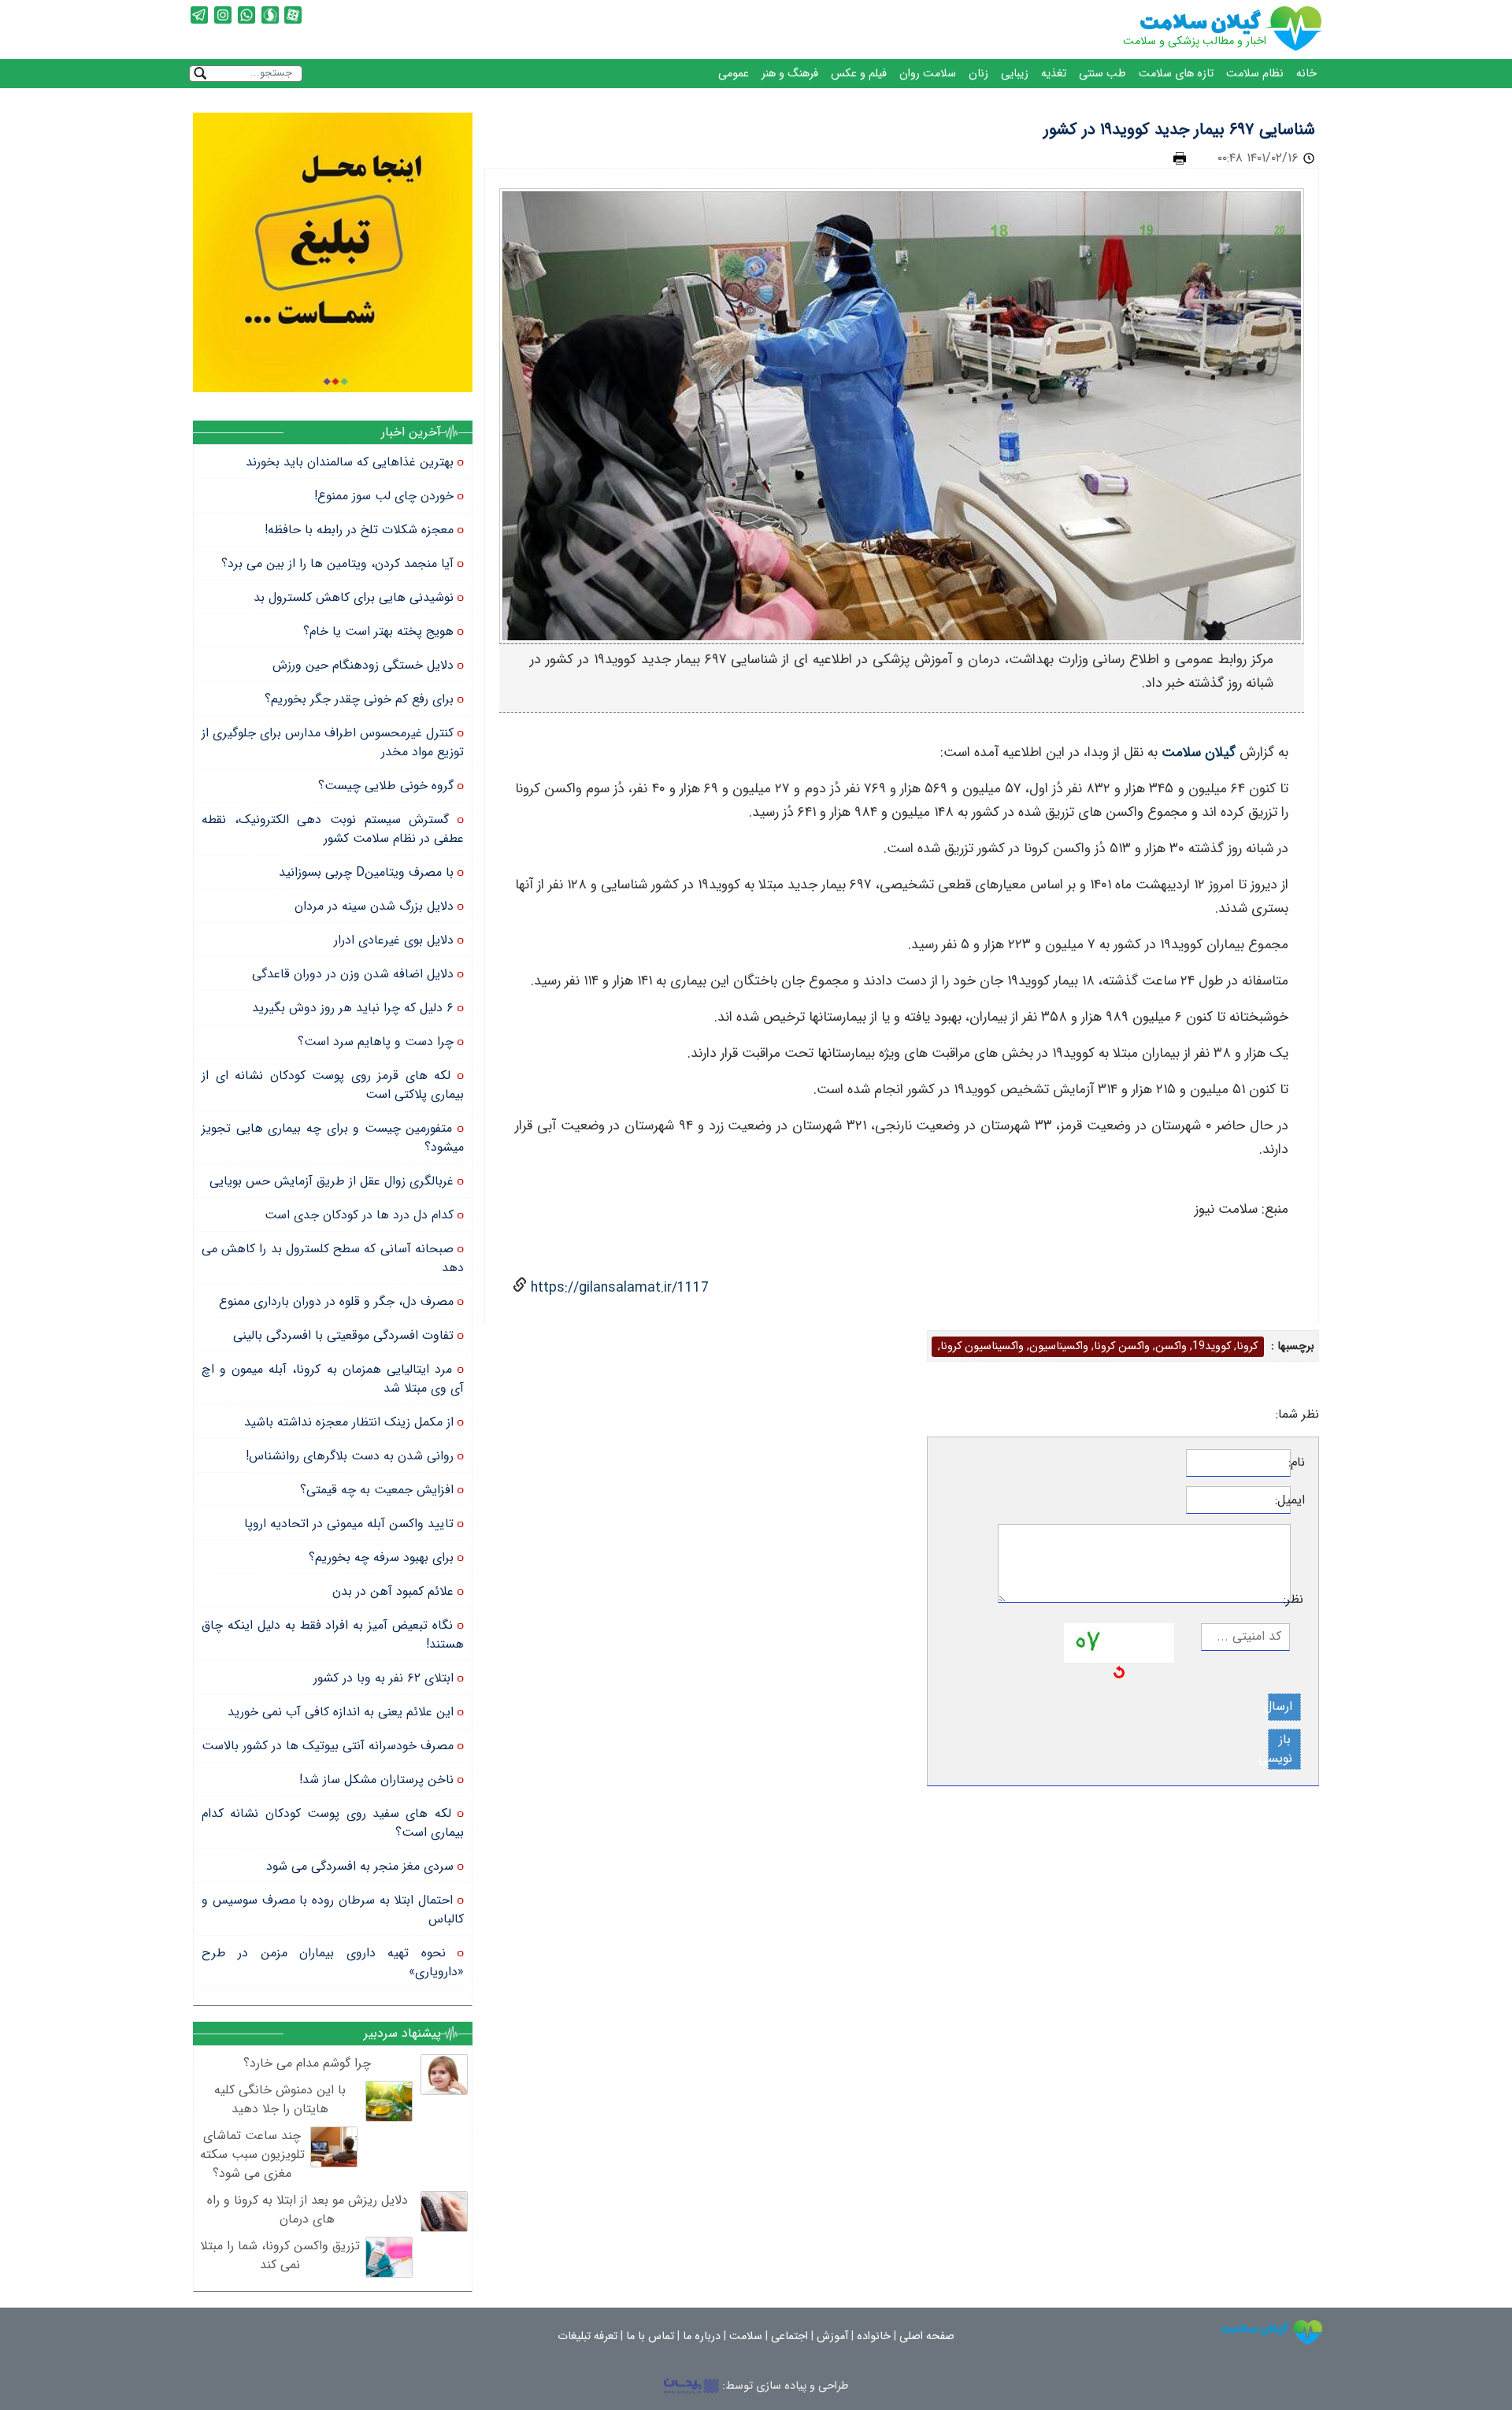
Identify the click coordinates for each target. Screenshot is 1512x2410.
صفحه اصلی (927, 2336)
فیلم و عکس (859, 74)
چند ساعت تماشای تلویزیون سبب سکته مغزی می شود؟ (252, 2154)
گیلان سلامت (1199, 753)
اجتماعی (789, 2336)
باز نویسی (1280, 1749)
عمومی (734, 74)
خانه (1306, 74)
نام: (1298, 1463)
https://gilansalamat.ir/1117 (618, 1288)
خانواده (874, 2336)
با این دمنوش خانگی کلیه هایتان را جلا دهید (280, 2099)
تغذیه (1054, 74)
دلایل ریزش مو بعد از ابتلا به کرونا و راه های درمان (308, 2210)
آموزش (832, 2336)
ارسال (1280, 1706)
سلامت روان (928, 74)
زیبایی (1015, 74)
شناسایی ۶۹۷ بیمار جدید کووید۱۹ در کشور (1179, 130)
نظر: (1297, 1600)
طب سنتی (1102, 74)
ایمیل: (1298, 1500)
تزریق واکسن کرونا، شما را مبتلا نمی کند (280, 2255)
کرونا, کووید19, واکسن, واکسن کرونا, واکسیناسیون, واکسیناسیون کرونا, (1098, 1346)
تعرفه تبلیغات (587, 2336)
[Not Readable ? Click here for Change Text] (1119, 1672)
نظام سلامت (1255, 74)
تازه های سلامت (1176, 74)
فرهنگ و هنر (790, 74)
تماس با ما (650, 2336)
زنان (978, 74)
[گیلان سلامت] (1272, 2332)
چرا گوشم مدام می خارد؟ (307, 2063)
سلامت (746, 2336)
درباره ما (702, 2336)
